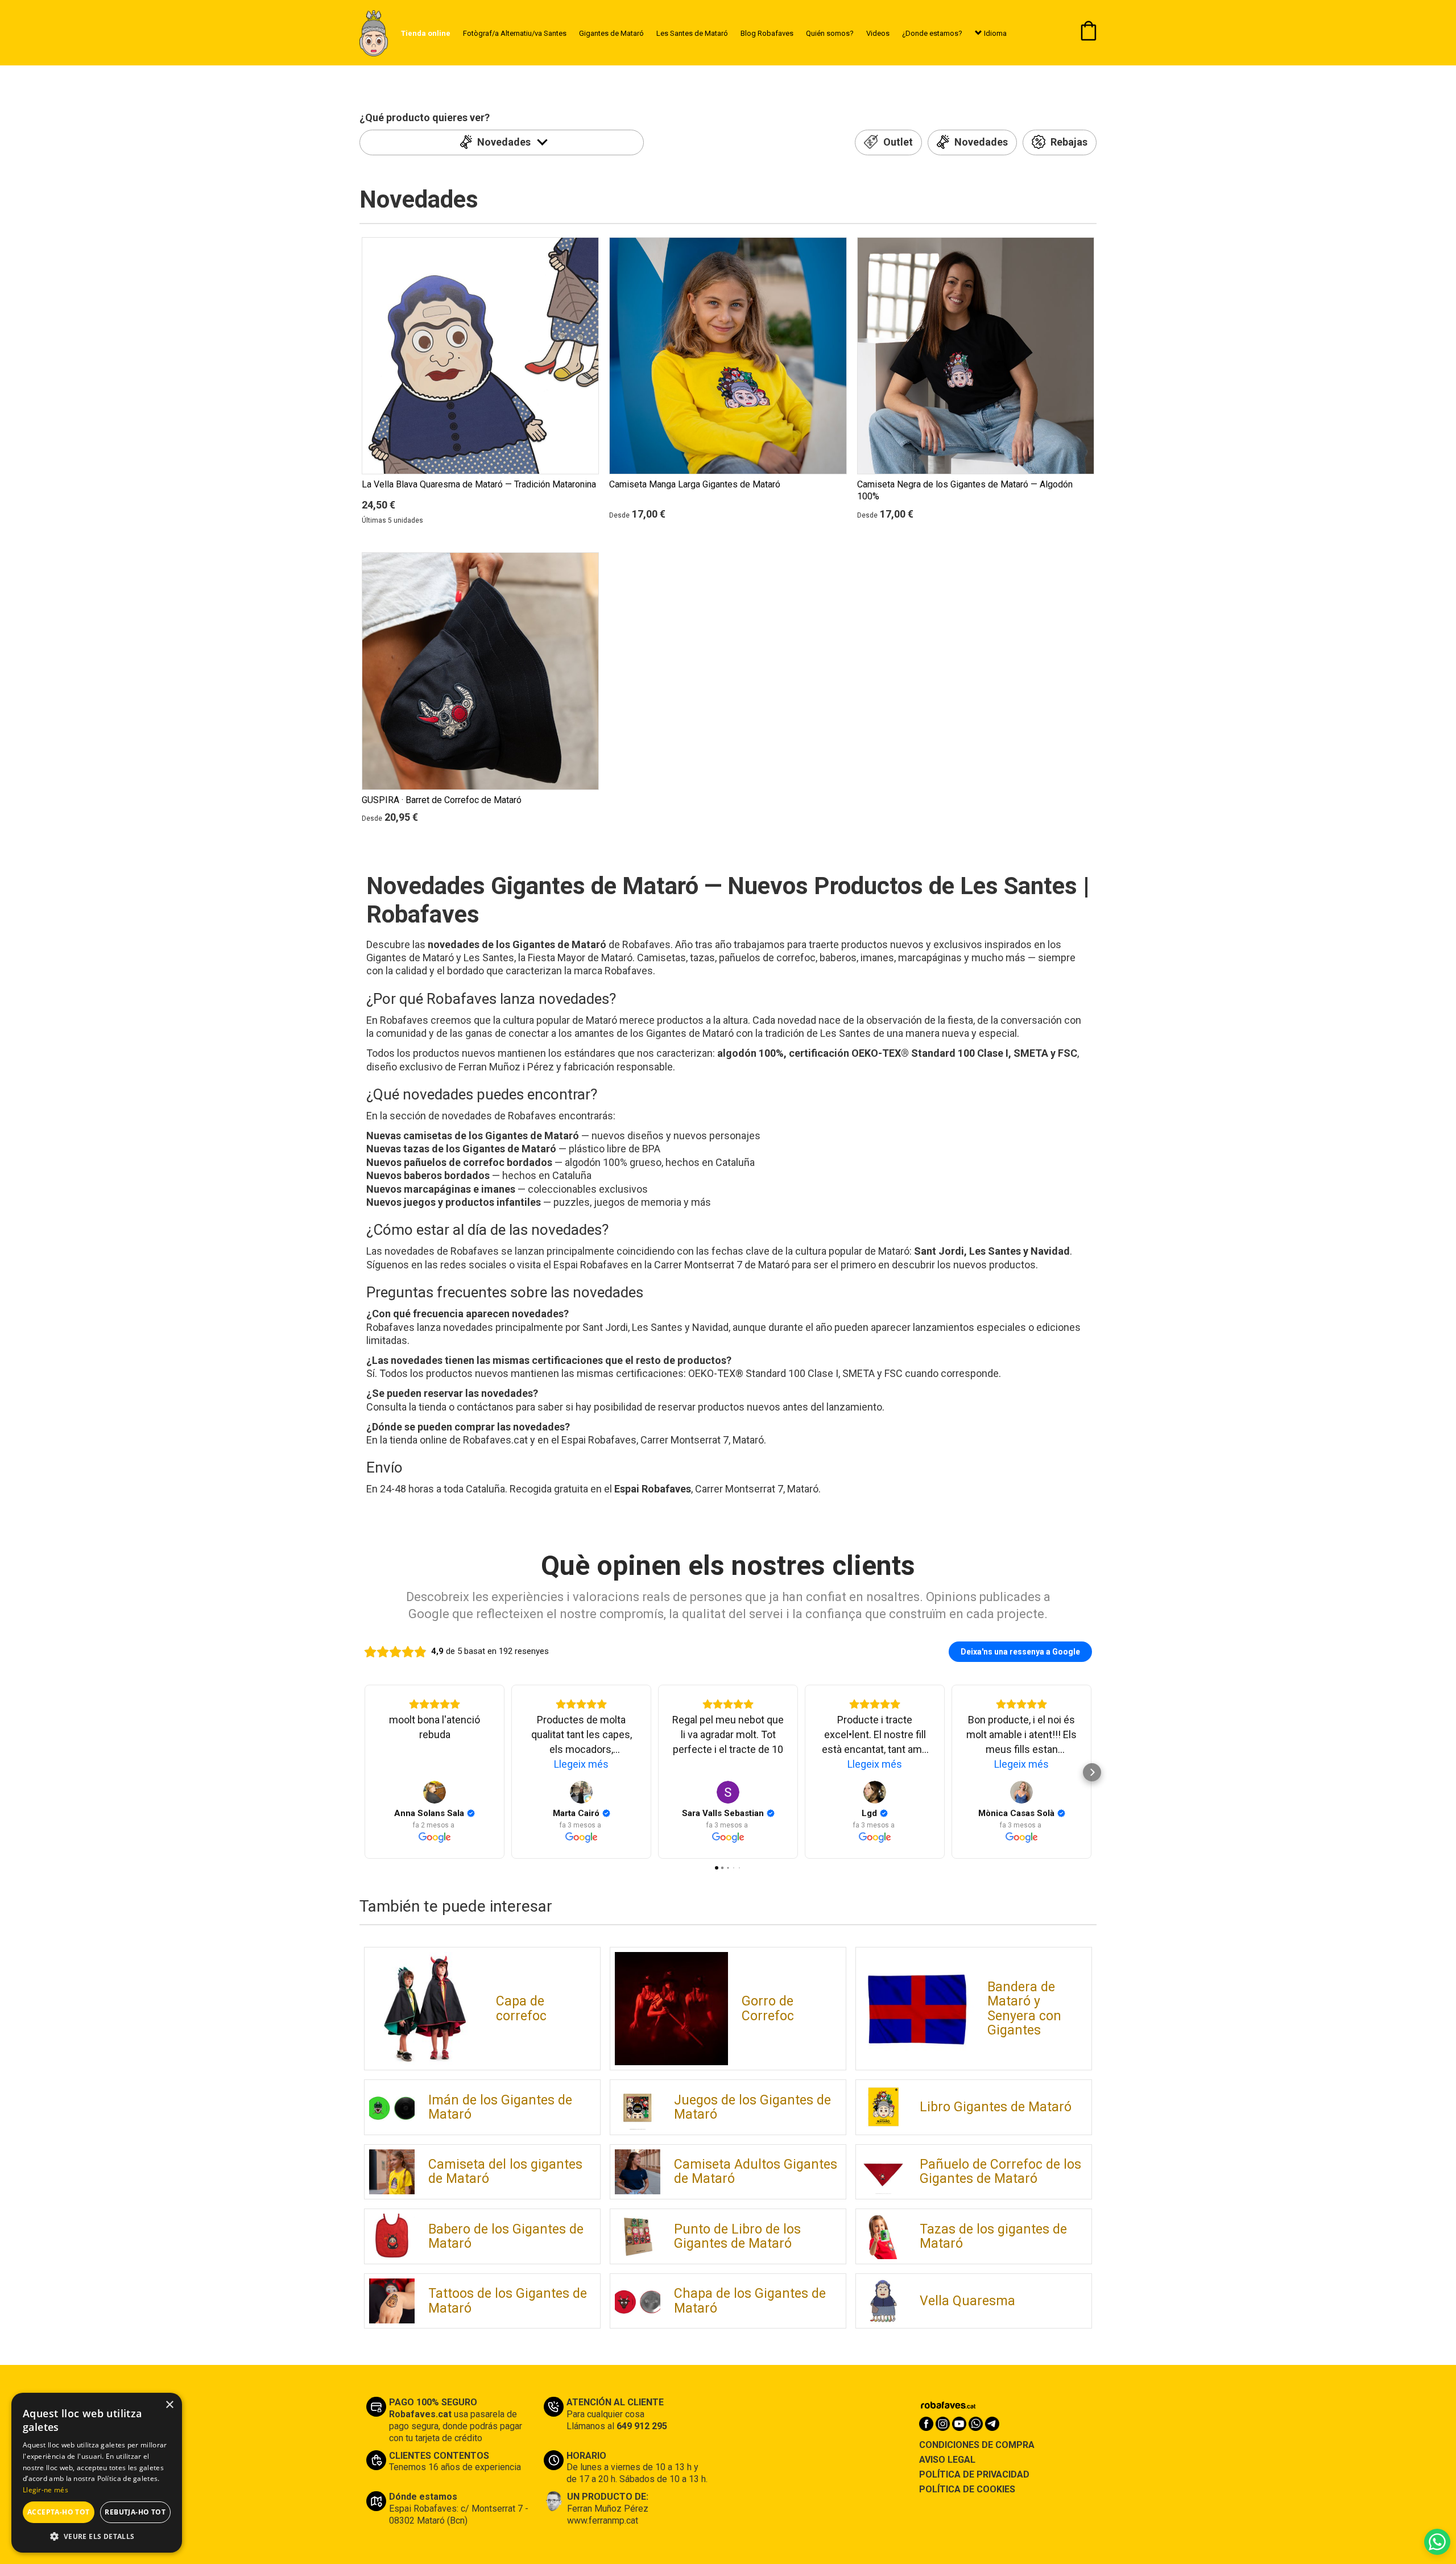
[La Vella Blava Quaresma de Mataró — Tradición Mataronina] (480, 356)
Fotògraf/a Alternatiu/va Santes (515, 33)
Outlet (897, 142)
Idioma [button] (994, 33)
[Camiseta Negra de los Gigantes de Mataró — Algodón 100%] (976, 356)
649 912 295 (642, 2426)
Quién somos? (830, 33)
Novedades (505, 142)
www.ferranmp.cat (603, 2520)
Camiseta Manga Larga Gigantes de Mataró (695, 484)
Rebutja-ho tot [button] (135, 2512)
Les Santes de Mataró (692, 33)
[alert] (97, 2473)
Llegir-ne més (45, 2490)
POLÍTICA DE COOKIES (967, 2489)
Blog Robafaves (767, 33)
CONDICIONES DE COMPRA (977, 2445)
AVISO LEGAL (947, 2460)
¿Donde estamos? (932, 33)
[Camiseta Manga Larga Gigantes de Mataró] (728, 356)
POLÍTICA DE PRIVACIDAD (974, 2474)
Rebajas (1068, 142)
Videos (878, 33)
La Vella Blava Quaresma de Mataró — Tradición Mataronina (479, 484)
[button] (97, 2536)
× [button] (169, 2405)
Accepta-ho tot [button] (59, 2512)
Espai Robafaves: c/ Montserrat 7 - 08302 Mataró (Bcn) (459, 2515)
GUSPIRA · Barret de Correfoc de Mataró (442, 800)
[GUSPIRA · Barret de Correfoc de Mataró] (480, 671)
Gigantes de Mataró (611, 33)
